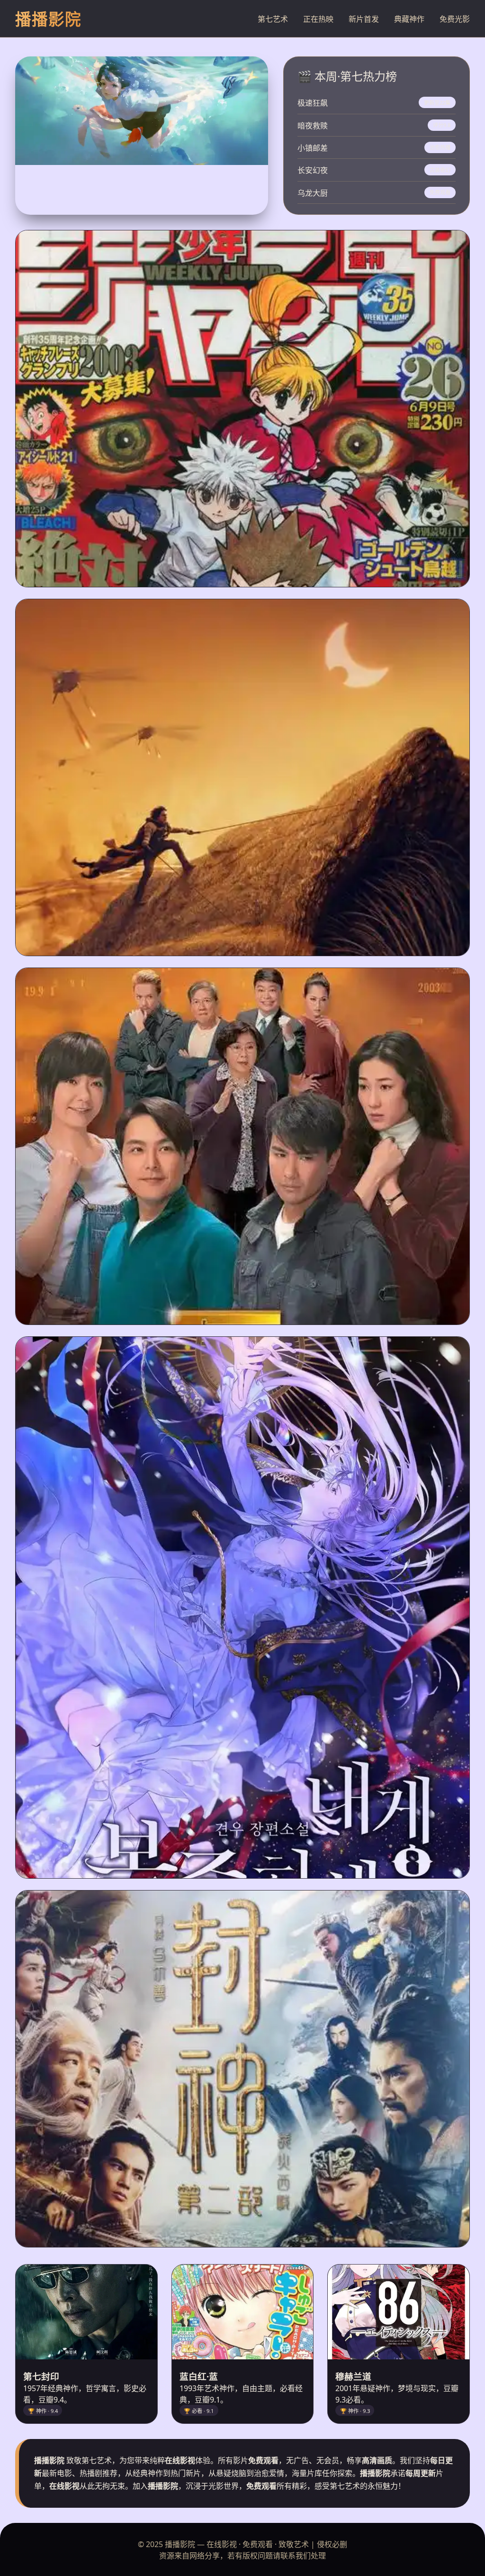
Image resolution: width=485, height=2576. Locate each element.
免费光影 (455, 19)
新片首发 (364, 19)
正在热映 (318, 19)
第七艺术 (273, 19)
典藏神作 (409, 19)
